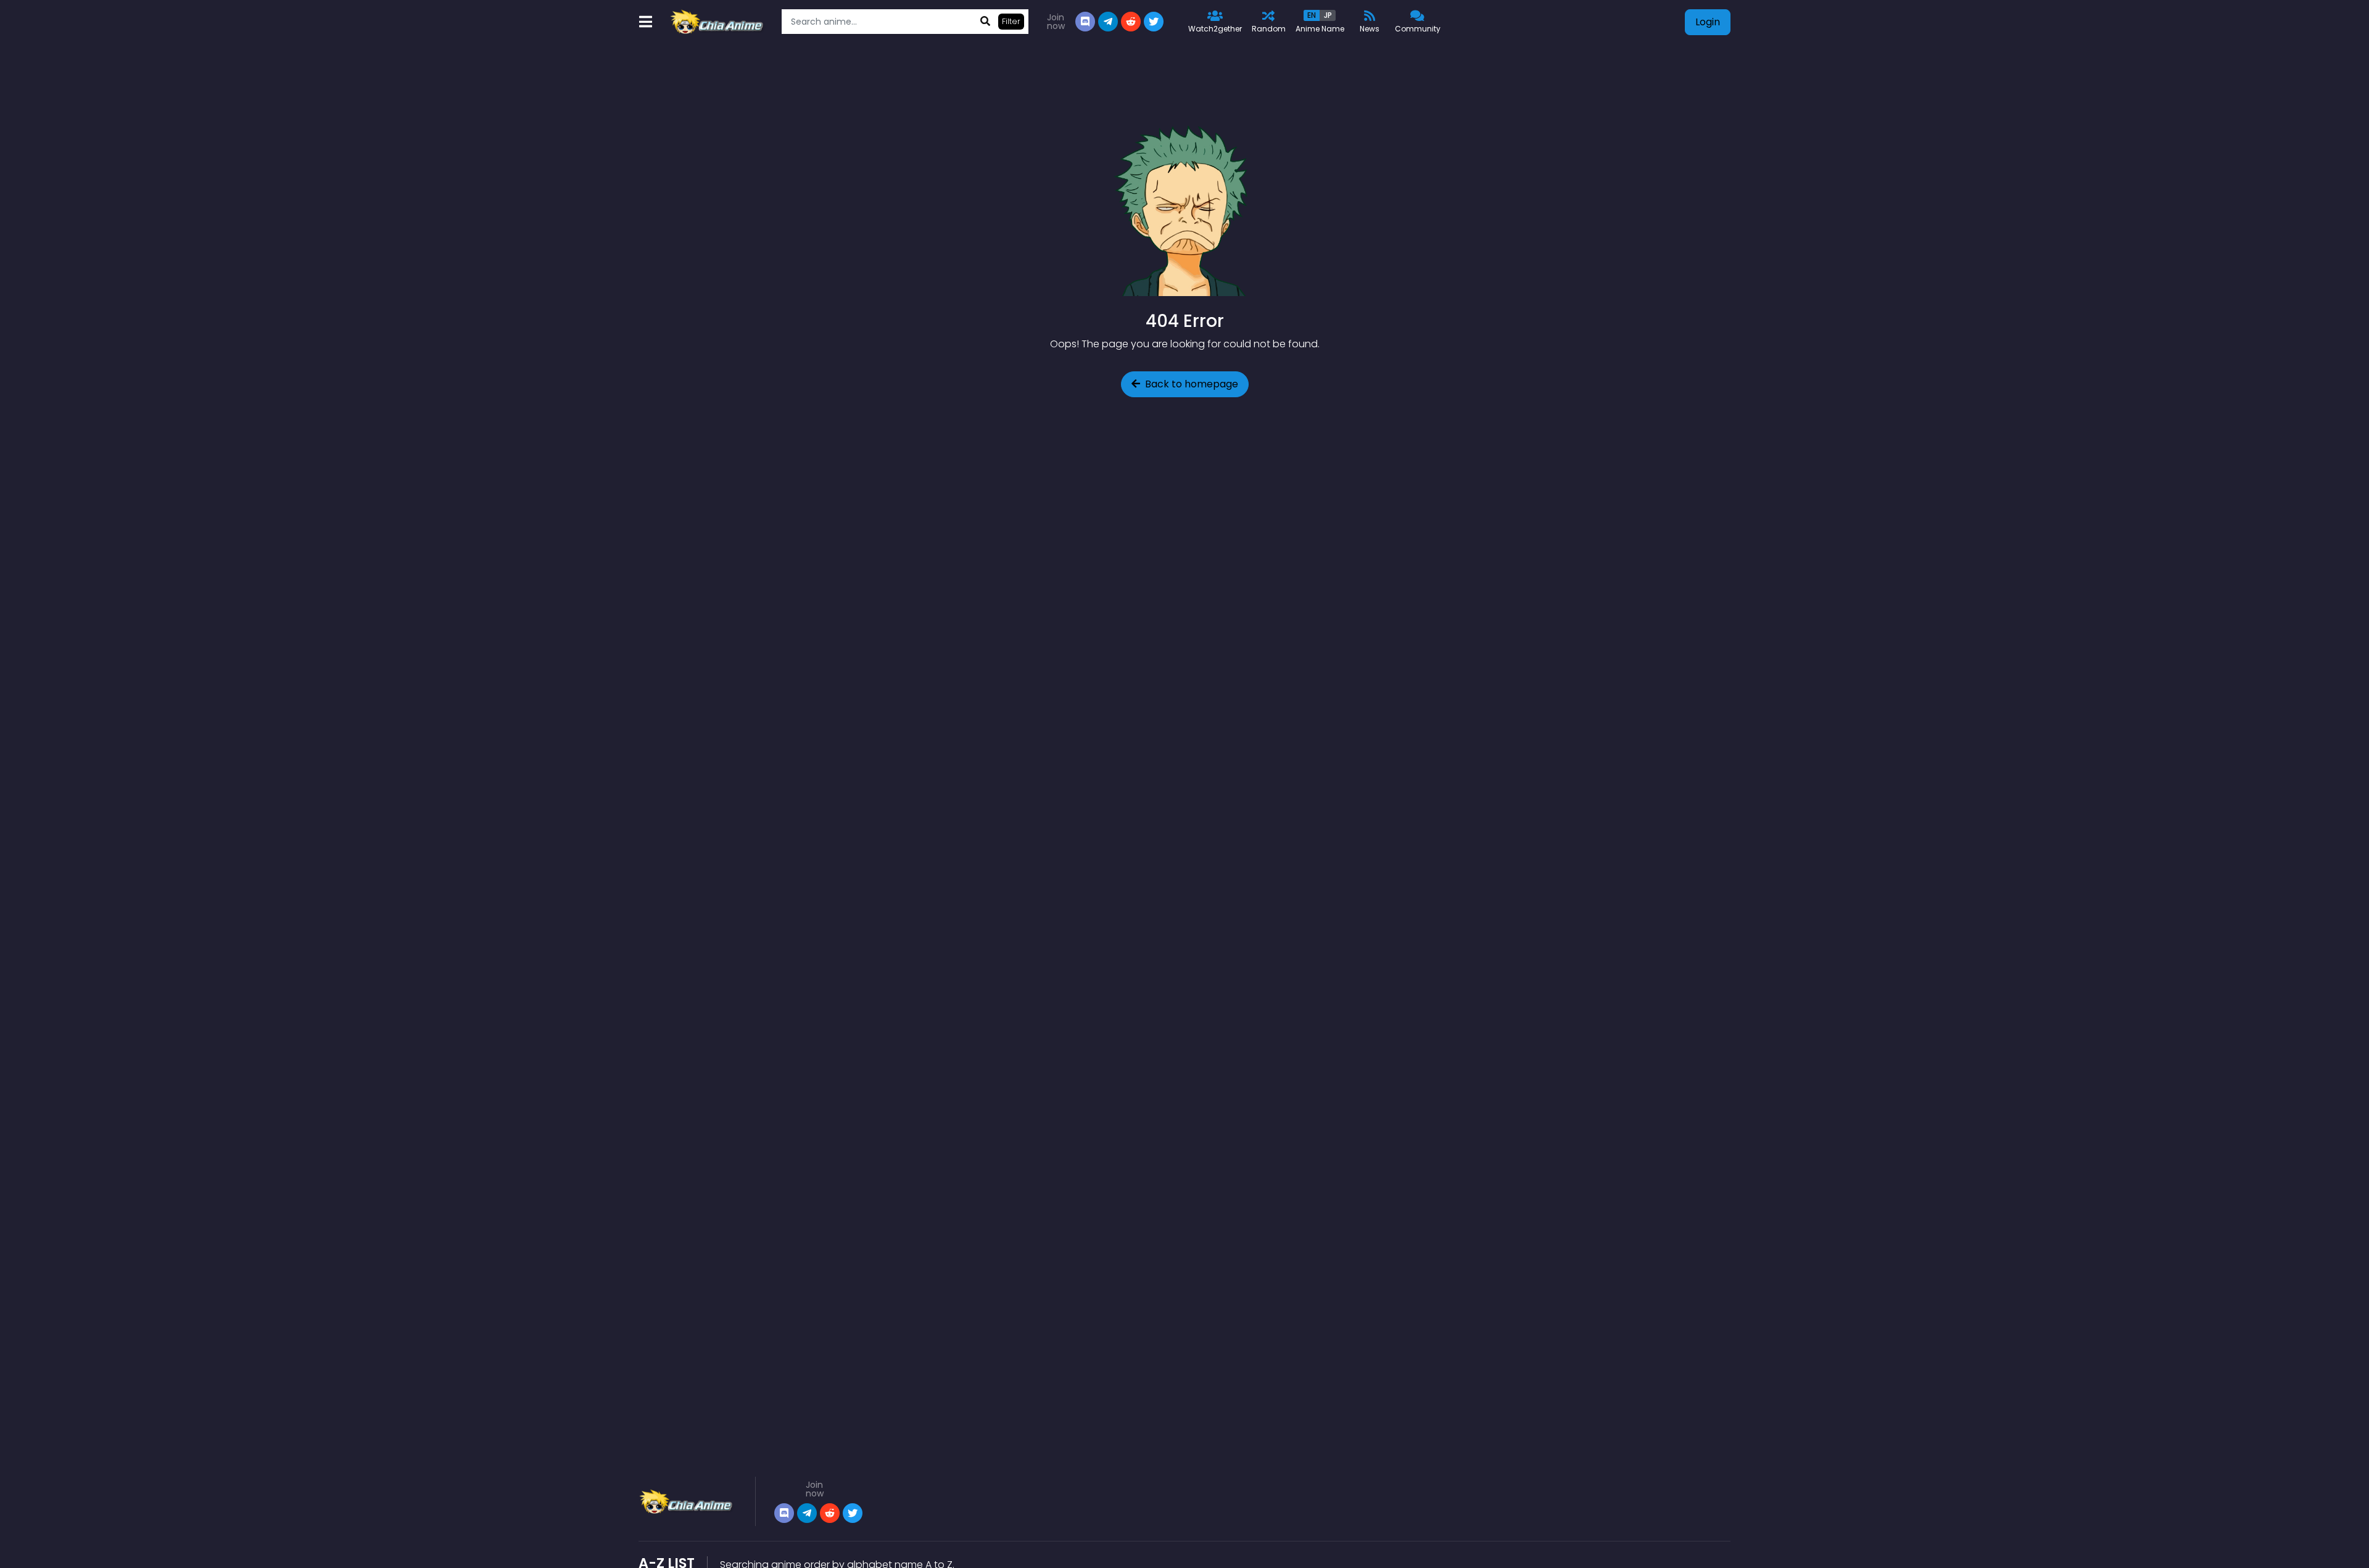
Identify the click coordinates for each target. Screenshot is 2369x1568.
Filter (1011, 21)
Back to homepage (1192, 384)
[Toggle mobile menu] (645, 22)
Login (1708, 22)
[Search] (985, 22)
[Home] (718, 22)
